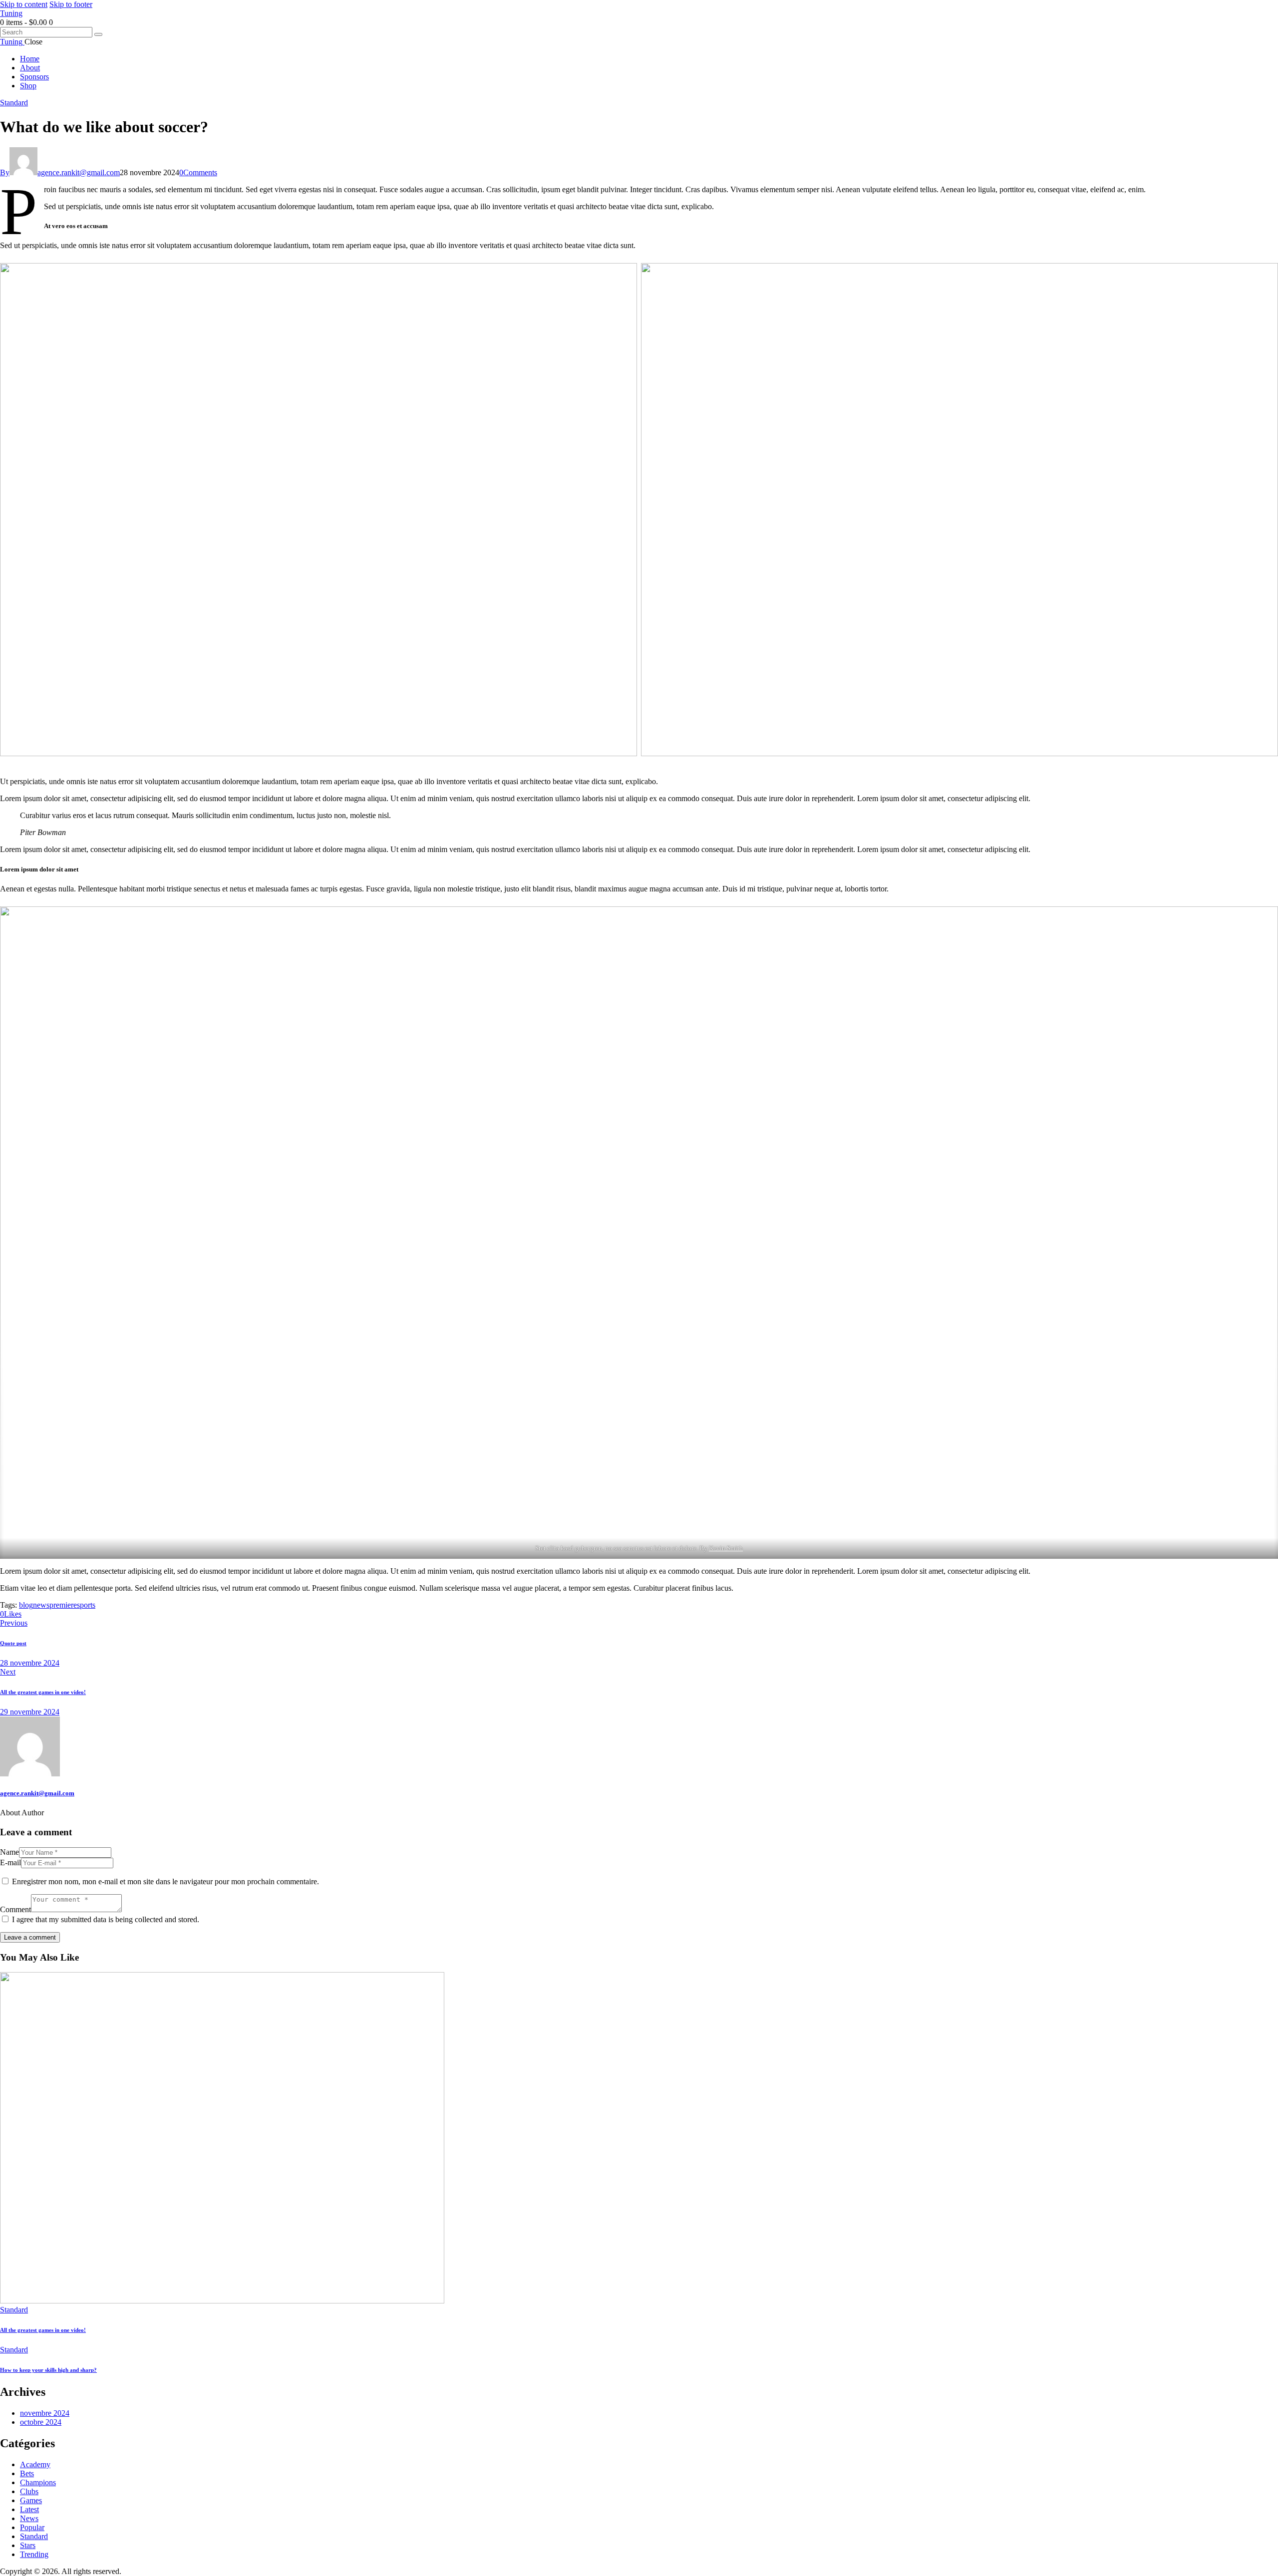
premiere (63, 1605)
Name (9, 1852)
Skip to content (24, 4)
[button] (11, 1614)
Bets (27, 2473)
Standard (14, 103)
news (41, 1605)
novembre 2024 (45, 2413)
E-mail (10, 1862)
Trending (34, 2554)
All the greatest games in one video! (43, 2330)
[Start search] (98, 34)
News (29, 2518)
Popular (32, 2527)
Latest (29, 2509)
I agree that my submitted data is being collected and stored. (106, 1919)
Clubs (29, 2491)
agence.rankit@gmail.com (37, 1793)
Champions (38, 2482)
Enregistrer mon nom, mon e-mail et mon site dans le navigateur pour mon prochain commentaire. (165, 1881)
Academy (35, 2464)
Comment (15, 1909)
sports (86, 1605)
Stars (28, 2545)
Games (31, 2500)
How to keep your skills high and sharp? (48, 2370)
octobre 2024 (41, 2422)
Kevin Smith (726, 1548)
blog (26, 1605)
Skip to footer (71, 4)
